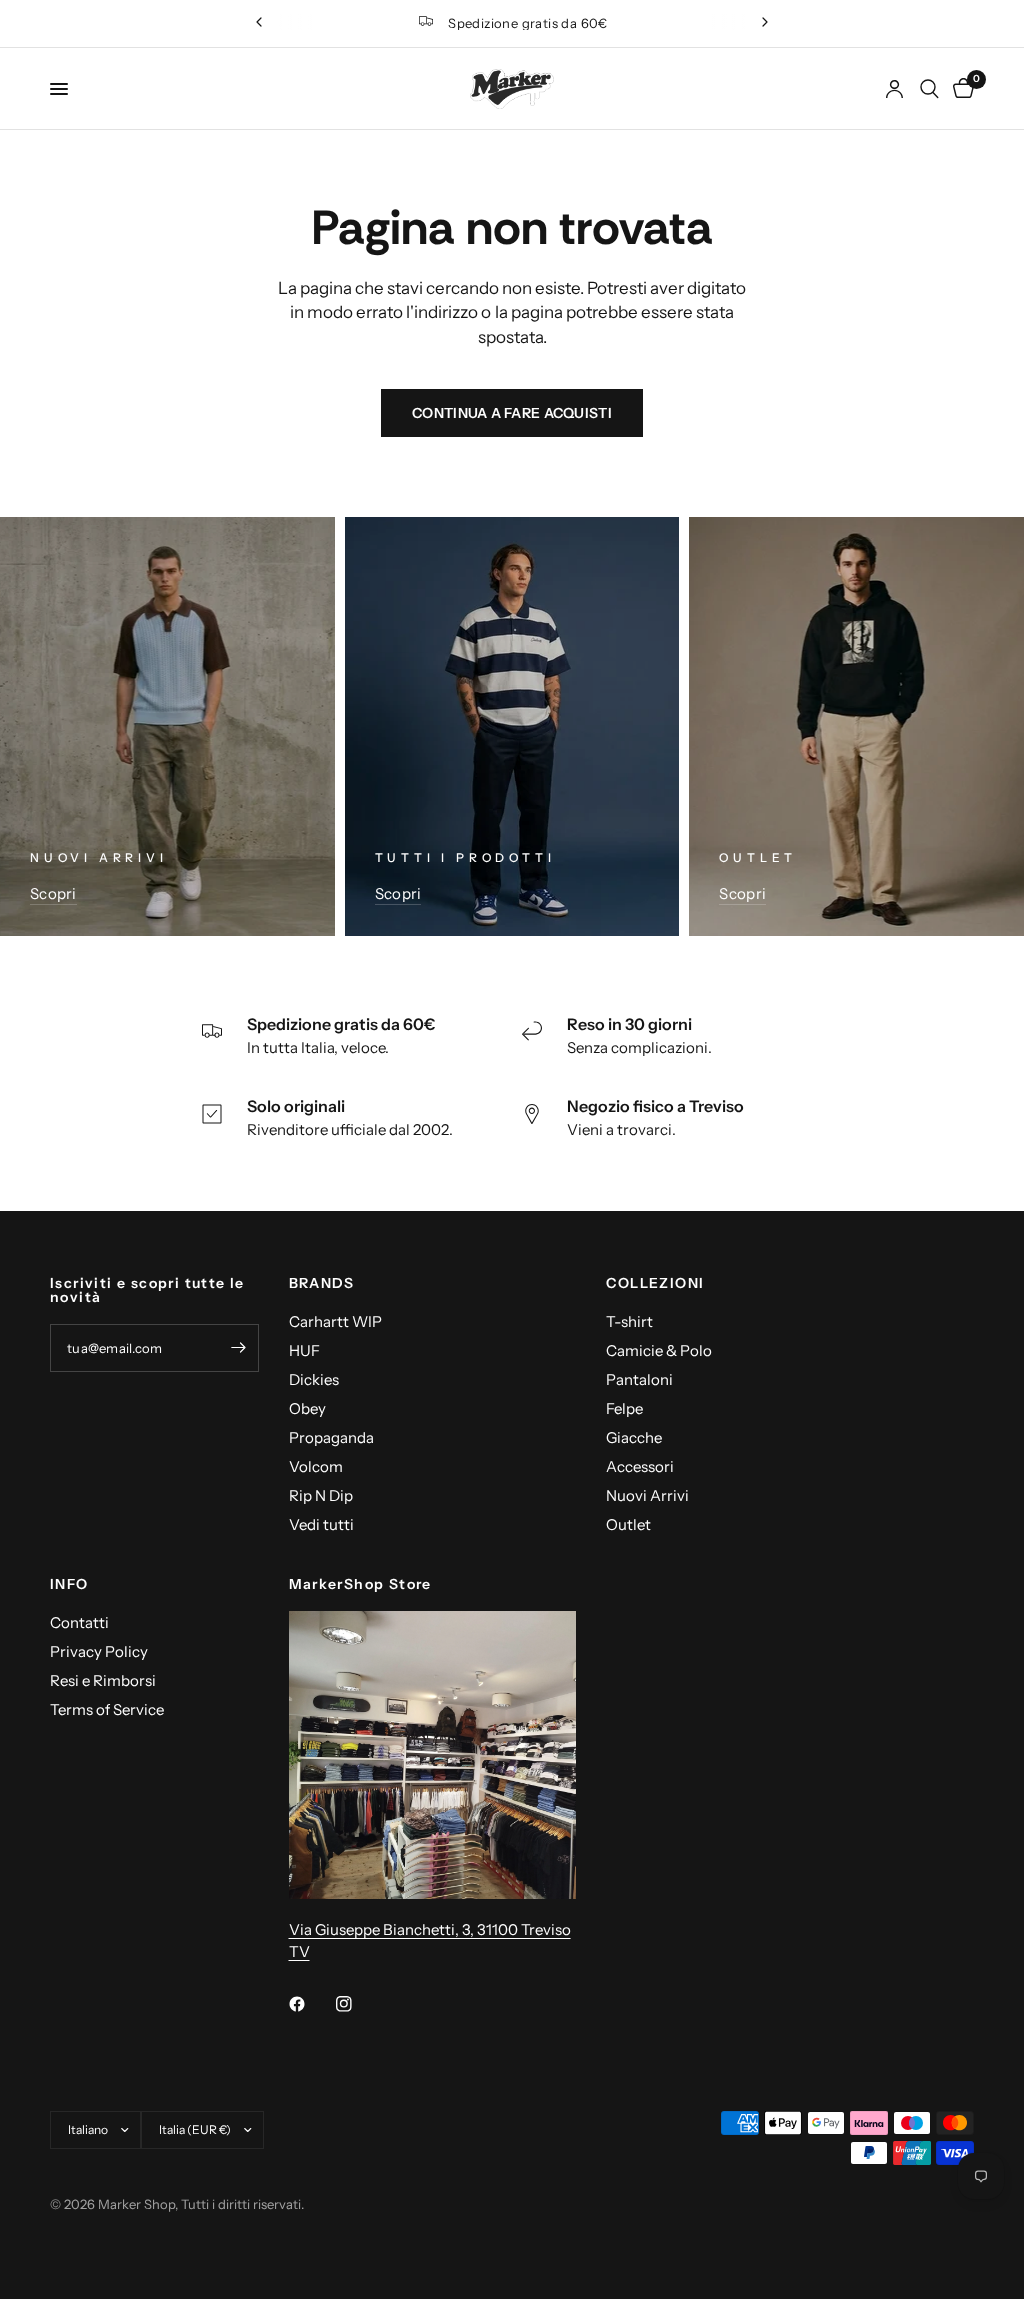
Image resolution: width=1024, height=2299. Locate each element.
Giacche (634, 1437)
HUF (304, 1350)
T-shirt (629, 1321)
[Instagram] (358, 2004)
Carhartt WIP (335, 1321)
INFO (69, 1584)
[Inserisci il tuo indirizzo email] (239, 1348)
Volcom (316, 1466)
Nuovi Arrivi (647, 1495)
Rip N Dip (321, 1495)
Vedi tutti (321, 1524)
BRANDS (322, 1283)
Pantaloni (639, 1379)
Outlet (628, 1524)
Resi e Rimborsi (103, 1680)
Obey (307, 1408)
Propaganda (331, 1437)
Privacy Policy (99, 1651)
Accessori (640, 1466)
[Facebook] (311, 2004)
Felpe (624, 1408)
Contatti (79, 1622)
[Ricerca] (929, 89)
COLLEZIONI (655, 1283)
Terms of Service (107, 1709)
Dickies (314, 1379)
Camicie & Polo (659, 1350)
